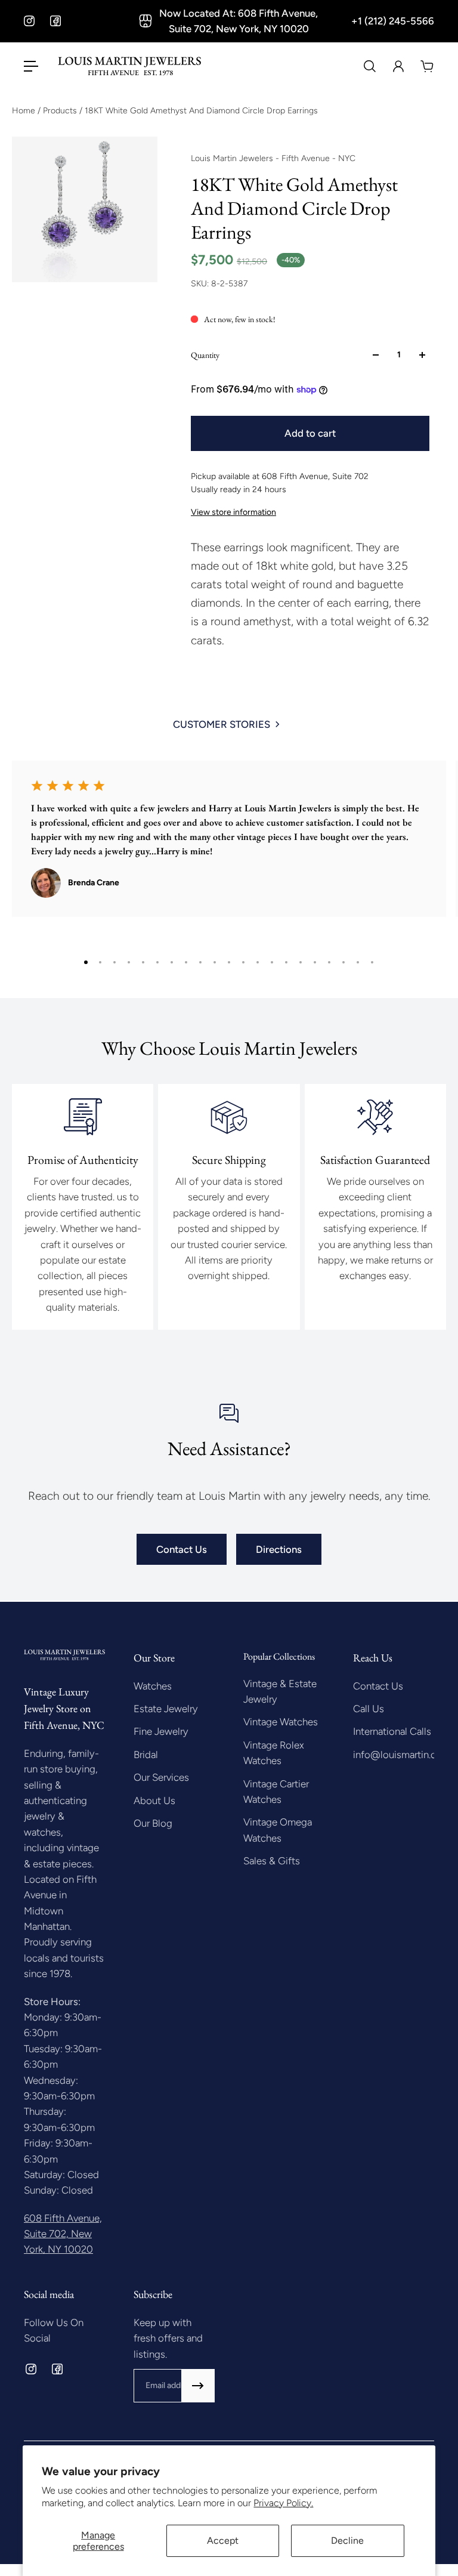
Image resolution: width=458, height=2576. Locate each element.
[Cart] (427, 66)
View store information (233, 512)
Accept (223, 2541)
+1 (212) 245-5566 (393, 21)
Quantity (205, 355)
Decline (347, 2541)
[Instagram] (29, 21)
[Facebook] (55, 21)
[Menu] (31, 66)
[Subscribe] (198, 2386)
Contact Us (182, 1549)
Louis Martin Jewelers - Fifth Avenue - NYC (273, 158)
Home (25, 111)
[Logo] (129, 66)
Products (61, 111)
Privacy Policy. (283, 2503)
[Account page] (398, 66)
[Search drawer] (370, 66)
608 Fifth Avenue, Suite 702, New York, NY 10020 (63, 2234)
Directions (279, 1549)
